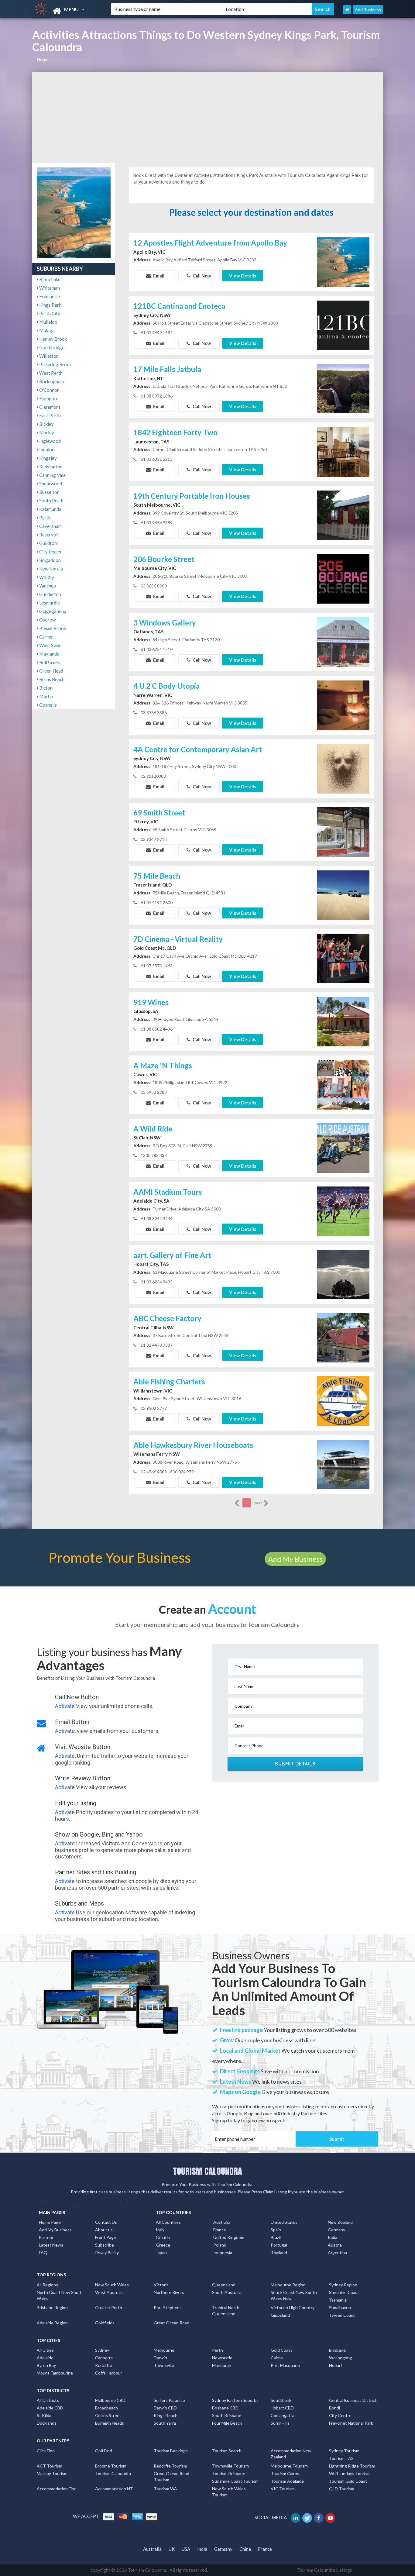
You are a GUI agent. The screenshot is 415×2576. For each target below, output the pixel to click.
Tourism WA (165, 2489)
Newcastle (222, 2358)
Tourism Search (227, 2451)
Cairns (277, 2358)
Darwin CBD (165, 2408)
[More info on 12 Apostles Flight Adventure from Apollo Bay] (343, 261)
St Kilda (44, 2415)
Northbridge (51, 347)
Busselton (49, 492)
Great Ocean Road (171, 2323)
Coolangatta (283, 2415)
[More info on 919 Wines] (343, 1021)
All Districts (48, 2400)
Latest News (51, 2245)
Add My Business (295, 1559)
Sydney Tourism (344, 2451)
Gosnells (48, 705)
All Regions (47, 2285)
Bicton (45, 688)
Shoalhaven (340, 2307)
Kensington (50, 467)
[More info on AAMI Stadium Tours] (343, 1211)
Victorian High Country (293, 2307)
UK (172, 2549)
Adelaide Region (52, 2323)
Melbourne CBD (110, 2400)
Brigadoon (50, 560)
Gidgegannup (52, 611)
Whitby (46, 577)
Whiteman (49, 288)
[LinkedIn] (296, 2517)
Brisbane (337, 2350)
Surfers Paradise (169, 2400)
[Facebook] (319, 2517)
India (333, 2237)
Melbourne (164, 2350)
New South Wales (112, 2285)
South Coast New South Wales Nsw (294, 2295)
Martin (46, 696)
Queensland (224, 2285)
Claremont (49, 407)
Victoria (161, 2285)
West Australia (109, 2292)
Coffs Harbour (109, 2373)
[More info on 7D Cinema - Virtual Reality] (343, 958)
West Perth (50, 373)
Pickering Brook (55, 364)
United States (284, 2222)
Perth (45, 518)
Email (158, 276)
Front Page (106, 2237)
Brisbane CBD (225, 2408)
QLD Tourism (342, 2489)
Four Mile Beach (227, 2423)
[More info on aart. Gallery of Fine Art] (343, 1274)
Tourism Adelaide (287, 2481)
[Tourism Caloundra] (67, 11)
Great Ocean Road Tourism (171, 2476)
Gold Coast (281, 2350)
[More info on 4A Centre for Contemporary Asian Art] (343, 768)
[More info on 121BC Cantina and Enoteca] (343, 325)
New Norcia (51, 569)
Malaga (46, 330)
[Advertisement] (208, 117)
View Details (243, 276)
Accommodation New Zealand (291, 2454)
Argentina (337, 2252)
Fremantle (49, 296)
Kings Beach (166, 2415)
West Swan (50, 645)
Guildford (48, 543)
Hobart (336, 2365)
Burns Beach (51, 679)
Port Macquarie (285, 2365)
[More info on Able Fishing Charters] (343, 1400)
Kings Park (50, 305)
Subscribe (105, 2245)
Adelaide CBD (50, 2408)
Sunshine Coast (344, 2292)
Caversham (50, 526)
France (220, 2230)
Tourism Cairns (285, 2473)
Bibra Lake (49, 279)
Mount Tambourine (55, 2373)
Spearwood (50, 484)
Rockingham (51, 381)
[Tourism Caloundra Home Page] (347, 10)
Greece (163, 2245)
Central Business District (353, 2400)
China (245, 2549)
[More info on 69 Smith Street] (343, 831)
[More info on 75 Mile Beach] (343, 894)
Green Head (51, 671)
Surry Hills (280, 2423)
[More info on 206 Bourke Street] (343, 578)
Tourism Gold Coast (348, 2481)
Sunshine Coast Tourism (235, 2481)
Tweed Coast (342, 2315)
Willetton (48, 356)
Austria (335, 2245)
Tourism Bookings (171, 2451)
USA (186, 2549)
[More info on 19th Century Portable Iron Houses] (343, 515)
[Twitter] (308, 2517)
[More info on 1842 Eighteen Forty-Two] (343, 451)
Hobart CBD (282, 2408)
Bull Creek (49, 662)
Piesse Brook (52, 628)
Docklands (47, 2423)
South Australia (227, 2292)
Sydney (102, 2350)
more (259, 1503)
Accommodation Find (57, 2489)
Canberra (104, 2358)
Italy (160, 2230)
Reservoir (49, 535)
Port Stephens (168, 2307)
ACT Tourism (50, 2466)
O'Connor (49, 390)
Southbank (281, 2400)
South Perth (51, 501)
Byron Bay (46, 2365)
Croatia (163, 2237)
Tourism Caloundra (113, 2473)
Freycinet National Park (351, 2423)
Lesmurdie (49, 603)
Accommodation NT (114, 2489)
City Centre (340, 2415)
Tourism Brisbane (229, 2473)
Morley (46, 432)
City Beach (50, 552)
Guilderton (50, 594)
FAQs (44, 2252)
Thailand (279, 2252)
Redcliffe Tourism (170, 2466)
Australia (222, 2222)
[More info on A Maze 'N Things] (343, 1084)
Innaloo (46, 449)
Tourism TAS (341, 2458)
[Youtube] (331, 2517)
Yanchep (47, 586)
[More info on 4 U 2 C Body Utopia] (343, 705)
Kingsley (48, 458)
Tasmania (338, 2300)
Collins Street (108, 2415)
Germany (336, 2230)
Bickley (46, 424)
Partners (47, 2237)
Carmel (46, 637)
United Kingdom (229, 2237)
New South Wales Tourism (229, 2492)
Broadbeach (106, 2408)
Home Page (50, 2222)
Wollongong (341, 2358)
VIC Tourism (283, 2489)
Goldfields (105, 2323)
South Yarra (165, 2423)
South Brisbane (227, 2415)
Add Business (368, 10)
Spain (276, 2230)
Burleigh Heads (110, 2423)
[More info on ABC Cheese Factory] (343, 1337)
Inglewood (50, 441)
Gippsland (280, 2315)
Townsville (164, 2365)
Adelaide (45, 2358)
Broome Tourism (111, 2466)
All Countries (168, 2222)
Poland (220, 2245)
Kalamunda (50, 509)
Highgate (48, 398)
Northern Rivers (169, 2292)
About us (104, 2230)
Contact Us (106, 2222)
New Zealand (340, 2222)
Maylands (49, 654)
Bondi (334, 2408)
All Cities (45, 2350)
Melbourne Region (288, 2285)
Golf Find (104, 2451)
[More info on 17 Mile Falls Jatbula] (343, 388)
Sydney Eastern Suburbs (235, 2400)
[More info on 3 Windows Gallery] (343, 641)
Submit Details (295, 1764)
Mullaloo (48, 322)
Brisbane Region (52, 2307)
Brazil (276, 2237)
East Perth (50, 415)
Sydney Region (343, 2285)
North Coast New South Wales (60, 2295)
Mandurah (222, 2365)
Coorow (47, 620)
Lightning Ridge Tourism (352, 2466)
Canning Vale (52, 475)
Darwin (160, 2358)
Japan (161, 2252)
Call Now (201, 276)
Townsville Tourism (230, 2466)
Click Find (46, 2451)
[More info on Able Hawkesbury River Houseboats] (343, 1464)
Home (43, 59)
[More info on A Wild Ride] (343, 1147)
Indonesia (223, 2252)
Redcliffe (104, 2365)
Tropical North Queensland (226, 2311)
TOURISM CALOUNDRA (207, 2171)
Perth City (49, 313)
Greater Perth (109, 2307)
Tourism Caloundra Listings (325, 2570)
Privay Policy (107, 2252)
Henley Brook (53, 339)
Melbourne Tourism (289, 2466)
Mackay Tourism (52, 2473)
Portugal (279, 2245)
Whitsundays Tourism (350, 2473)
